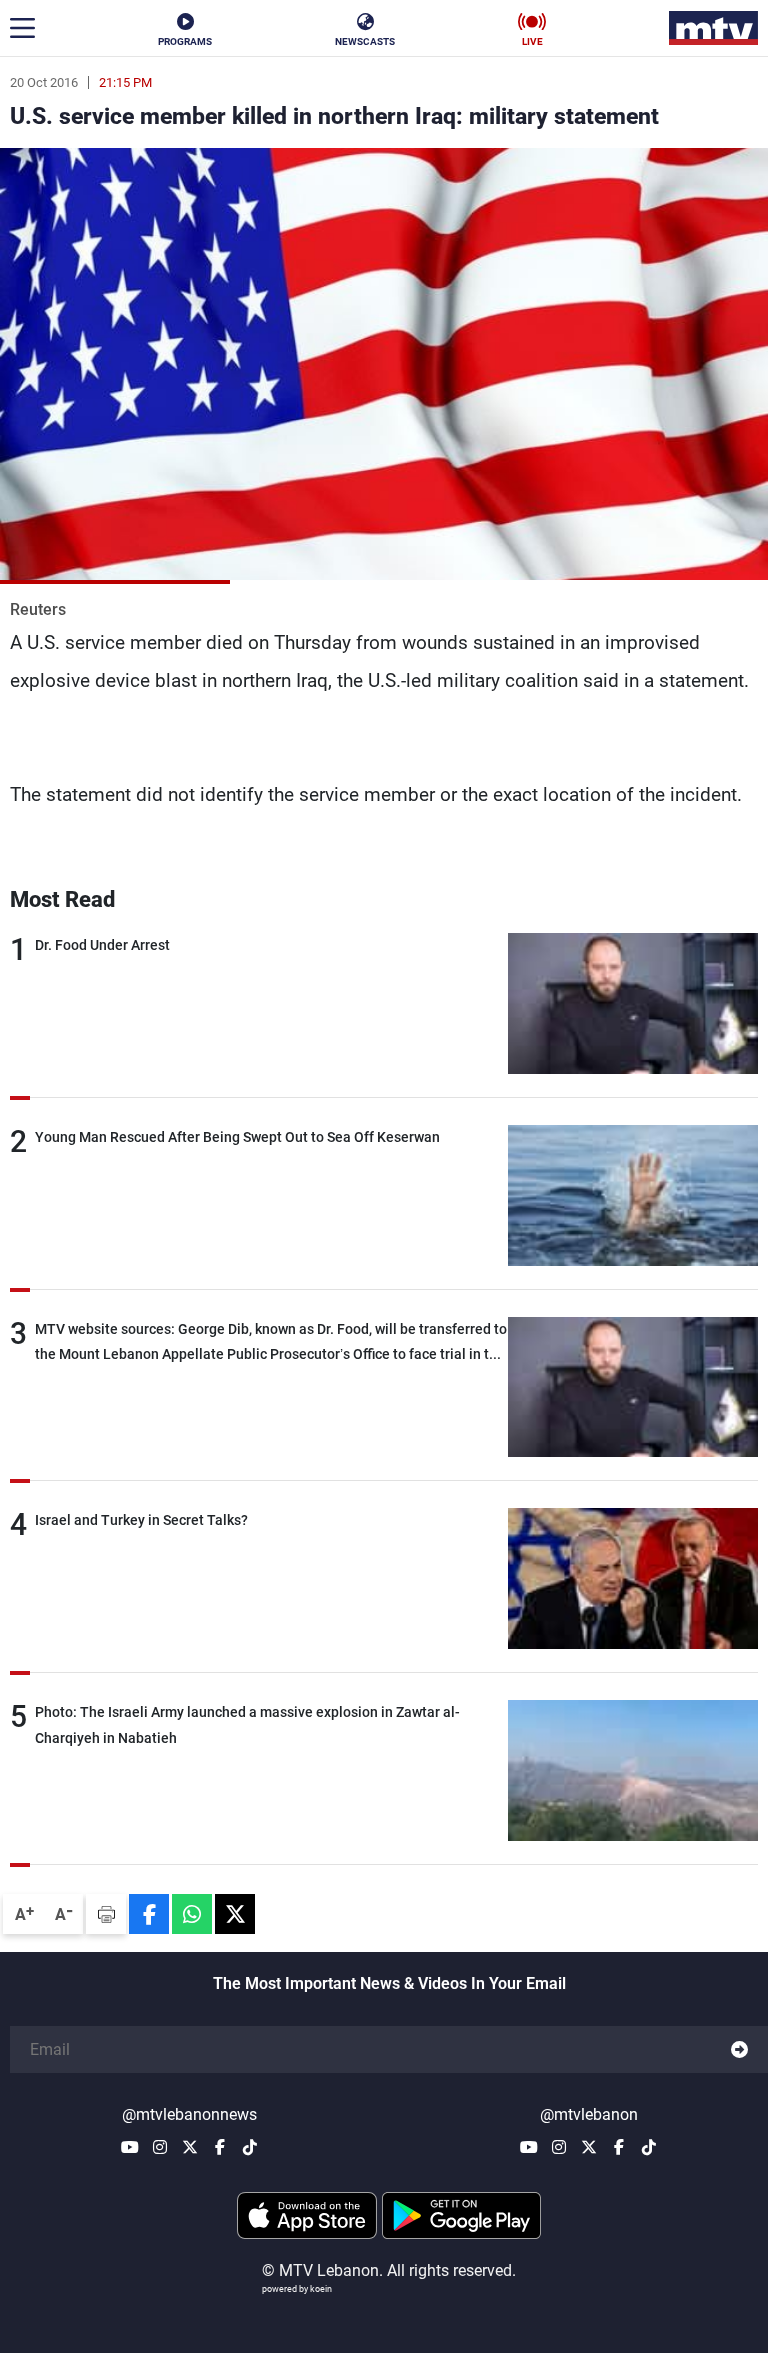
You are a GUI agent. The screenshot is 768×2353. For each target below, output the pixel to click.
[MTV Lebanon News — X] (190, 2147)
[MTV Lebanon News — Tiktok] (250, 2147)
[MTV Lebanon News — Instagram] (160, 2147)
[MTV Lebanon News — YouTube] (130, 2147)
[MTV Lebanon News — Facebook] (220, 2147)
